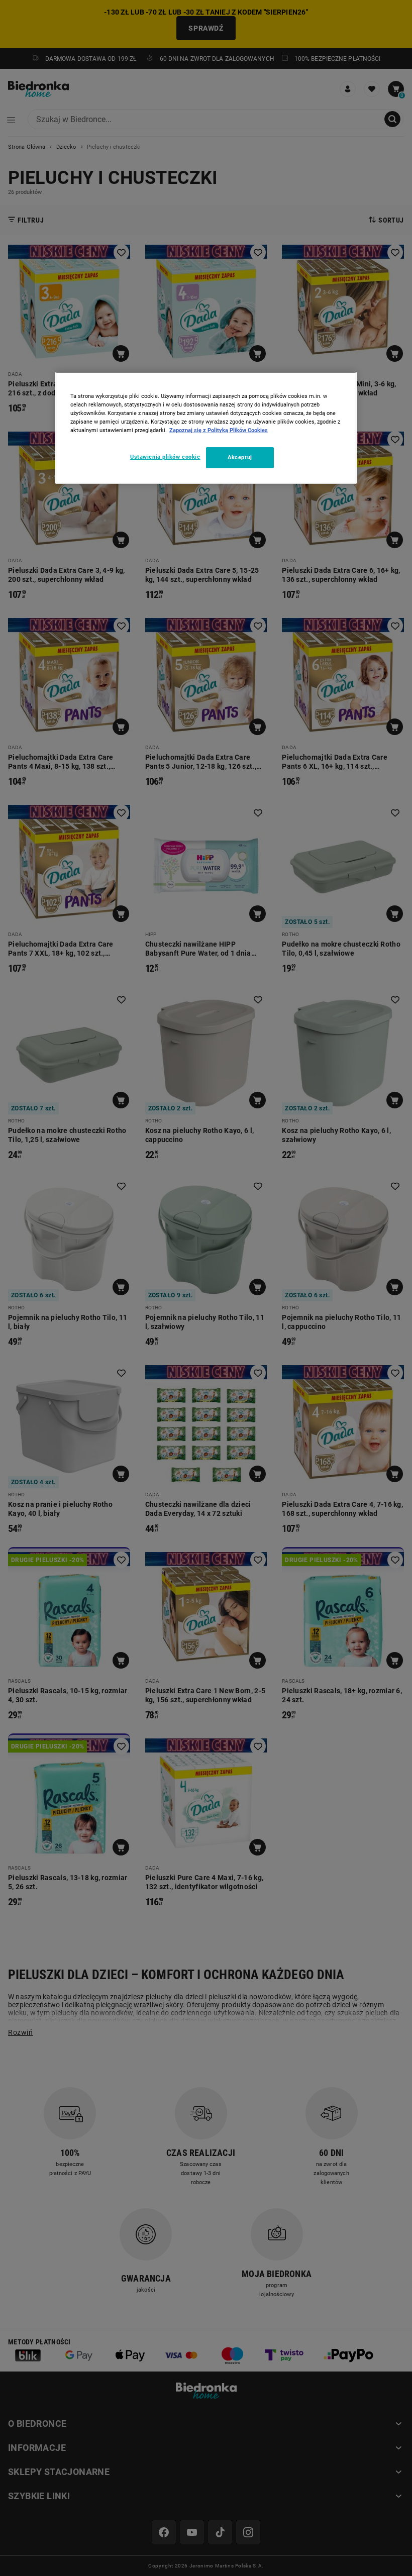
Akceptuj (240, 457)
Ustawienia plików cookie (165, 457)
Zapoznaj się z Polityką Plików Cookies (219, 430)
